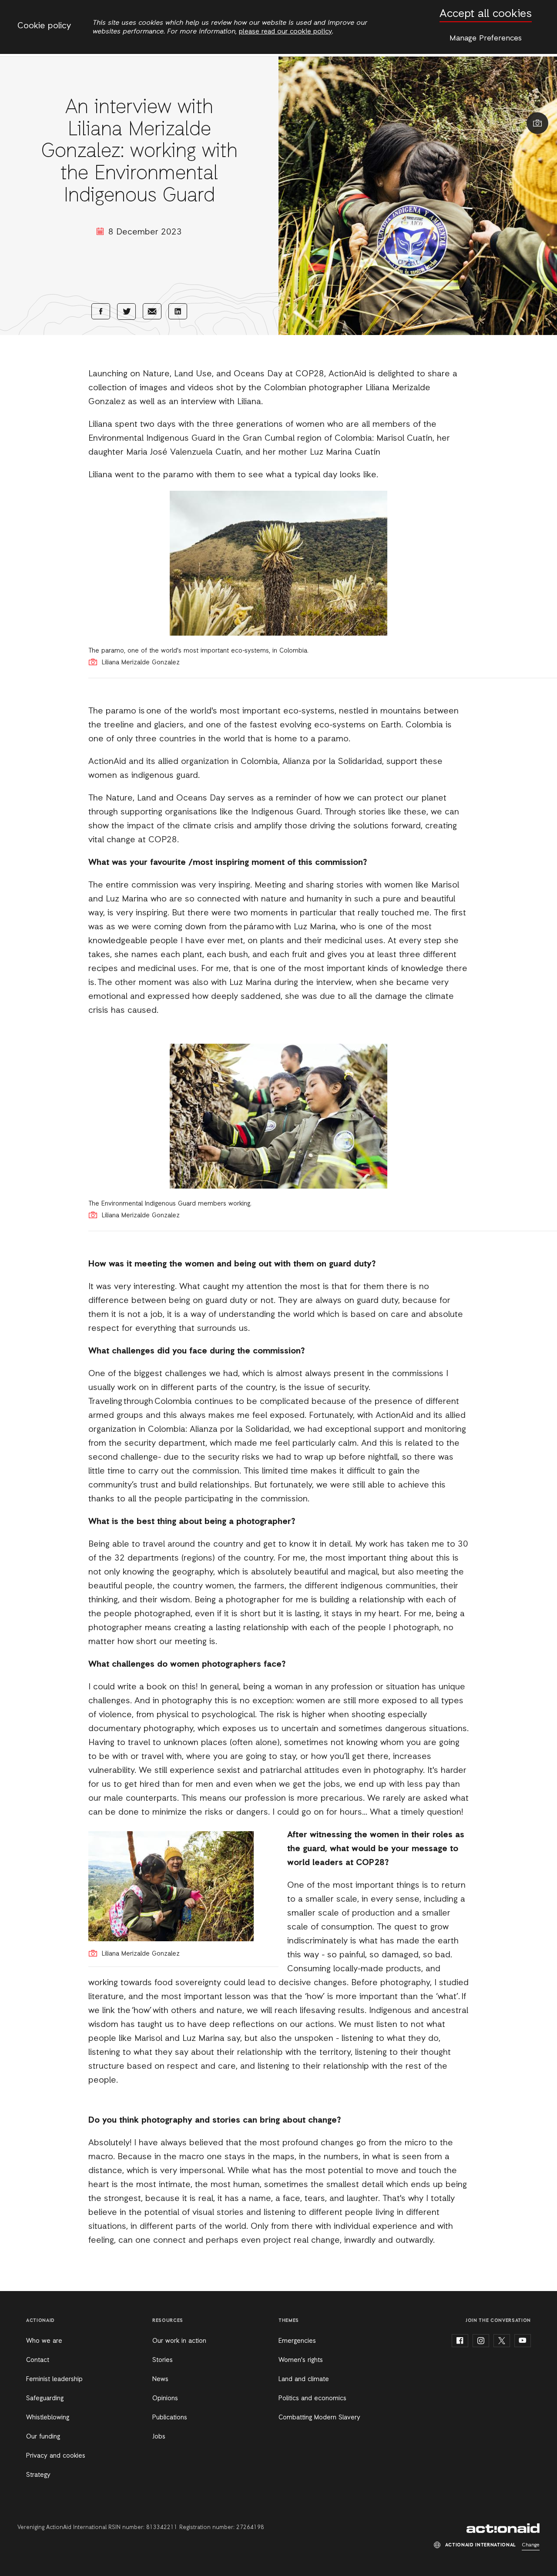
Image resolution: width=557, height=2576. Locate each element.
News (160, 2379)
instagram (481, 2341)
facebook (460, 2341)
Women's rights (301, 2360)
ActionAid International (503, 2528)
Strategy (38, 2475)
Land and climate (304, 2379)
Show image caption (537, 123)
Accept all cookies (486, 14)
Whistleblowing (48, 2418)
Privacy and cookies (56, 2456)
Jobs (159, 2437)
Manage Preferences (486, 38)
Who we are (44, 2341)
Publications (170, 2418)
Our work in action (179, 2341)
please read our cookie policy (285, 32)
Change (531, 2545)
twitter (502, 2341)
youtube (523, 2341)
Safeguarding (45, 2398)
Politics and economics (312, 2398)
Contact (38, 2360)
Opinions (165, 2398)
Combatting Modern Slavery (319, 2418)
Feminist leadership (54, 2379)
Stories (163, 2360)
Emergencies (297, 2341)
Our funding (43, 2437)
